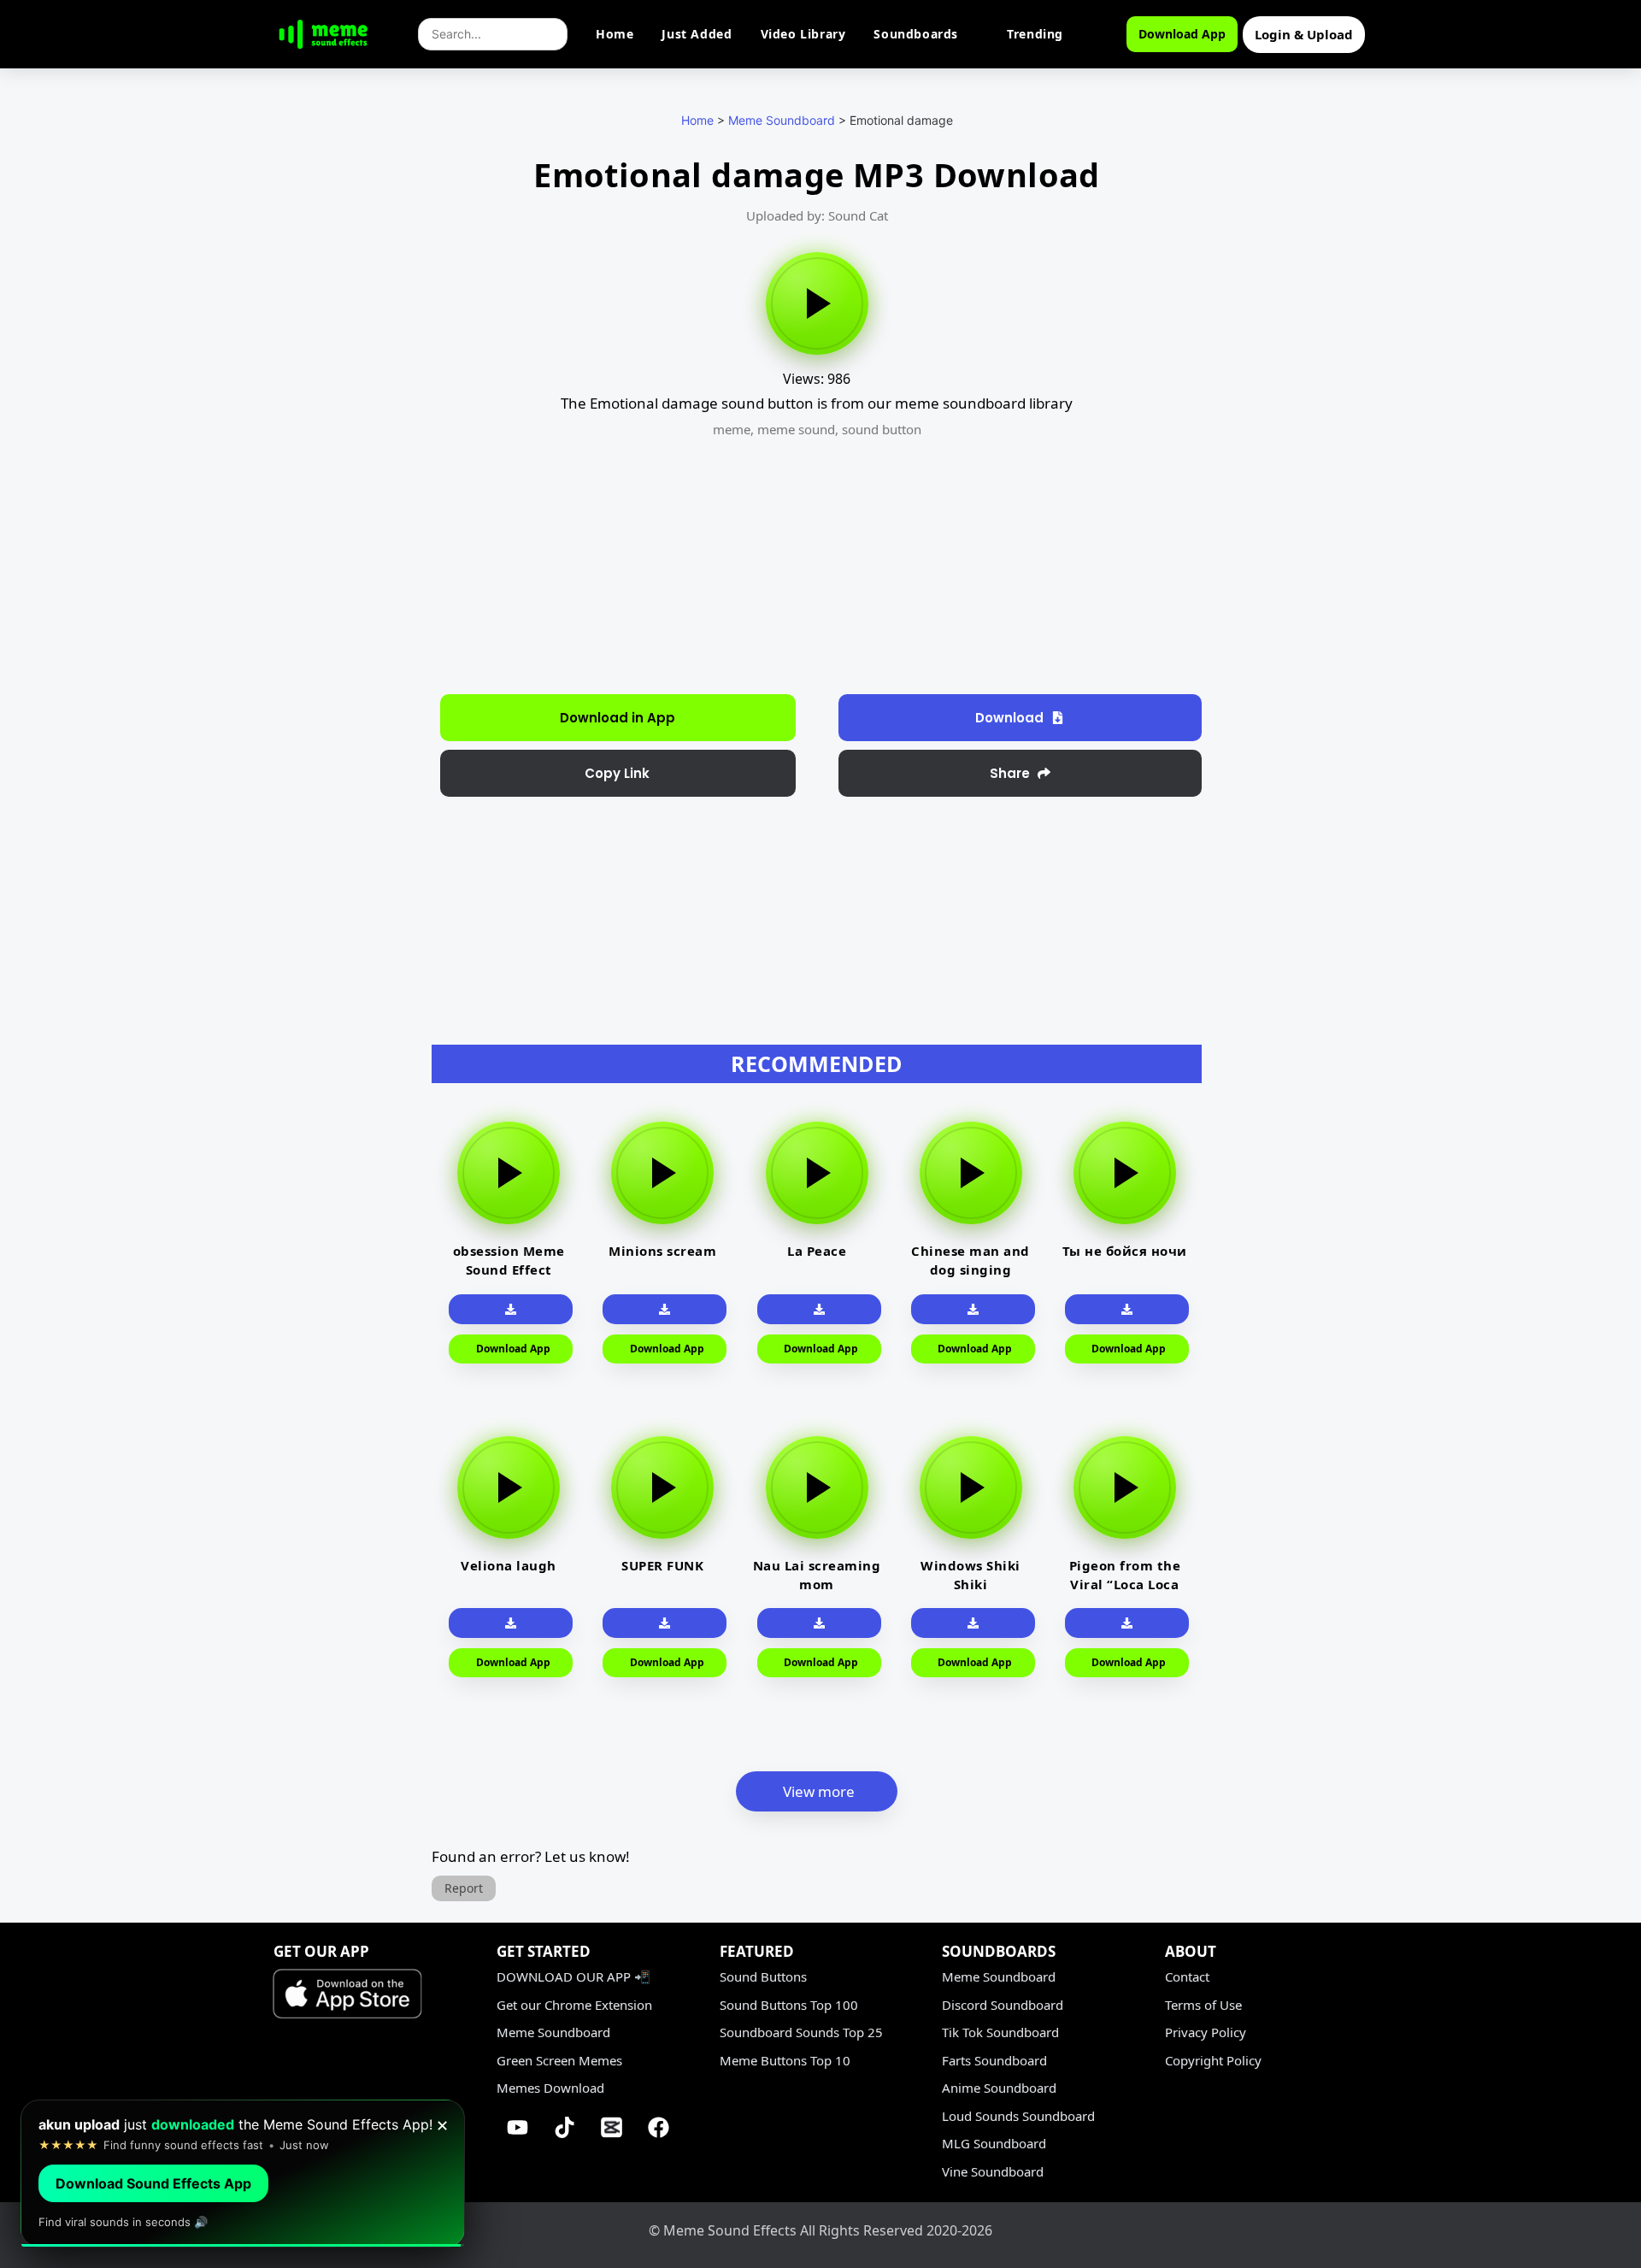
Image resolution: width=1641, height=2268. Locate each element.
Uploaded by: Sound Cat (817, 215)
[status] (243, 2174)
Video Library (803, 34)
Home (615, 34)
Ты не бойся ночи (1125, 1251)
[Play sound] (817, 303)
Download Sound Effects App (153, 2183)
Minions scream (662, 1251)
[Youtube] (518, 2128)
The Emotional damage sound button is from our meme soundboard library (817, 403)
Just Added (697, 34)
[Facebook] (659, 2128)
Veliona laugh (509, 1565)
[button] (618, 773)
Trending (1035, 34)
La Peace (817, 1251)
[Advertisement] (340, 436)
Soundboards (916, 34)
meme (732, 429)
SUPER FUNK (662, 1565)
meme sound (796, 429)
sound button (882, 429)
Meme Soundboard (782, 120)
